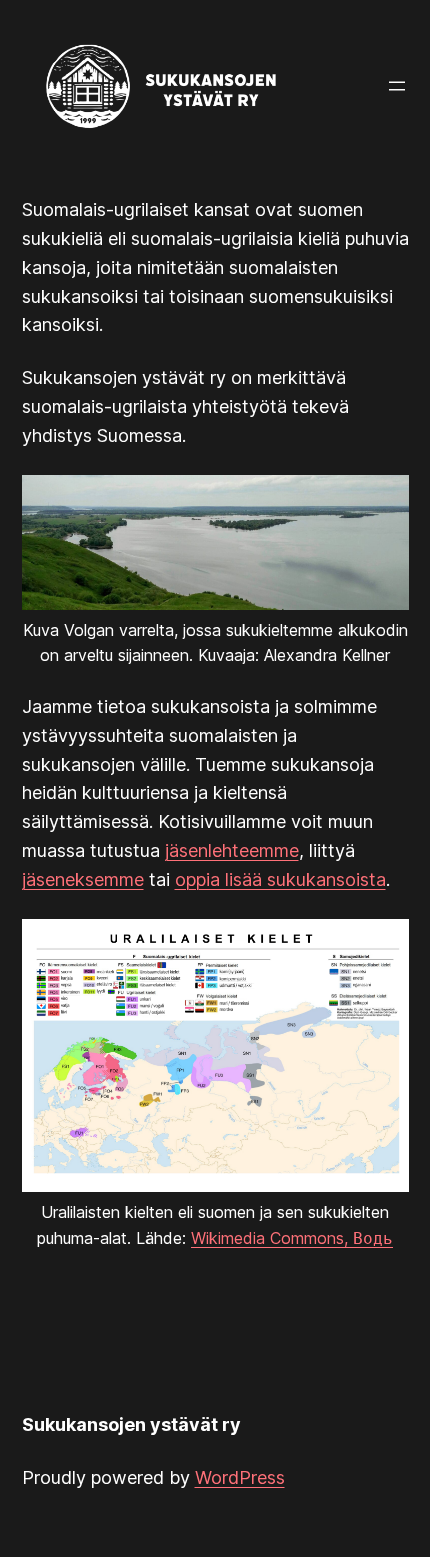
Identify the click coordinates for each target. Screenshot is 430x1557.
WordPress (240, 1477)
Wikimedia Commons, (292, 1238)
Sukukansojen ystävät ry (131, 1424)
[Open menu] (397, 86)
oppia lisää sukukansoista (280, 879)
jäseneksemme (83, 879)
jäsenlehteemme (232, 850)
